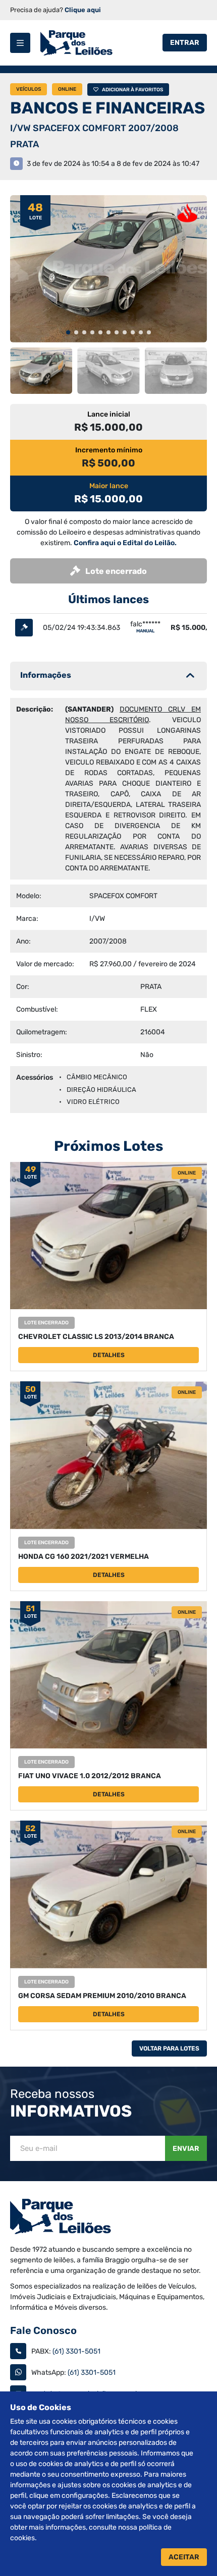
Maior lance (109, 486)
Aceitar (184, 2557)
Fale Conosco (43, 2330)
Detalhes (109, 1355)
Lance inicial (109, 414)
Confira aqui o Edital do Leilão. (125, 543)
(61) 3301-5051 (76, 2351)
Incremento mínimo (109, 450)
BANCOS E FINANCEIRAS (107, 108)
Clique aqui (83, 10)
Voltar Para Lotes (169, 2048)
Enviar (186, 2149)
